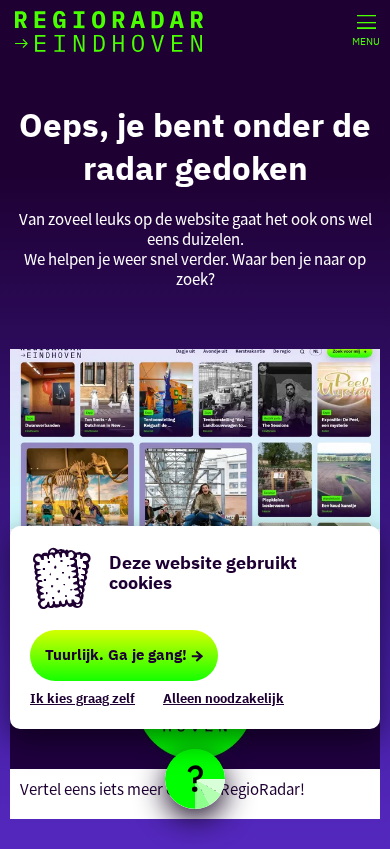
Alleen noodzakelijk (223, 698)
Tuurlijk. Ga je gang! (116, 654)
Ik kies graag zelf (82, 698)
